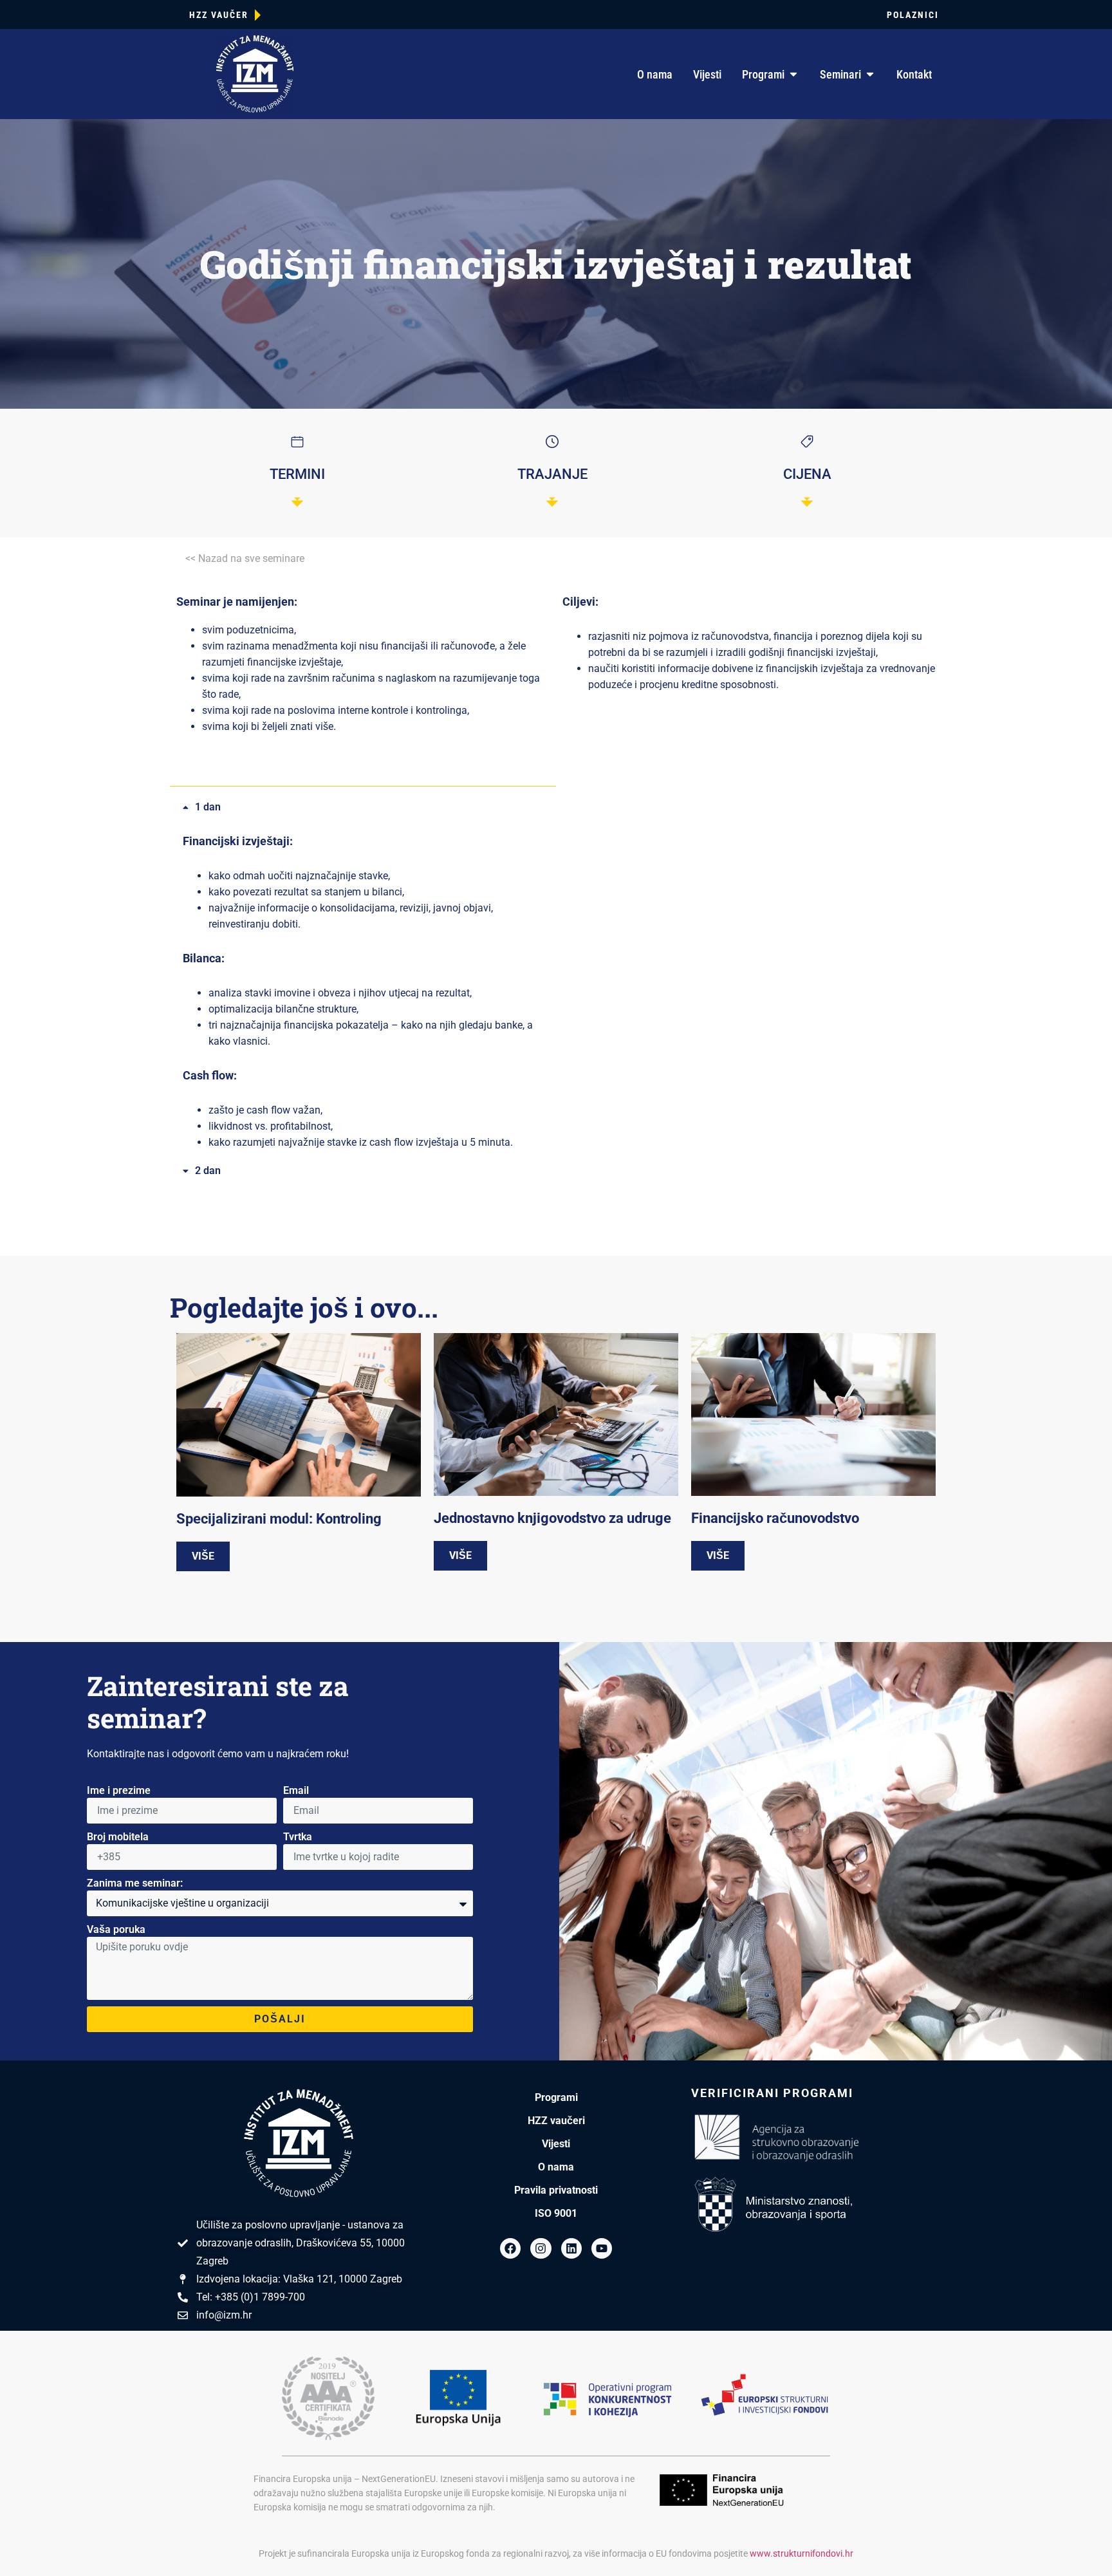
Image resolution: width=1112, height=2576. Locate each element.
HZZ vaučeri (556, 2121)
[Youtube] (602, 2248)
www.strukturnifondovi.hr (802, 2553)
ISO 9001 (556, 2213)
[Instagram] (541, 2248)
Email (296, 1790)
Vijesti (556, 2144)
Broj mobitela (118, 1837)
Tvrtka (298, 1837)
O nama (556, 2167)
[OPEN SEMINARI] (870, 74)
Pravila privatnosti (556, 2190)
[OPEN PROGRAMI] (793, 74)
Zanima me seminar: (135, 1883)
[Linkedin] (571, 2248)
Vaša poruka (116, 1929)
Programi (556, 2097)
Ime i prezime (119, 1790)
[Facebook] (510, 2248)
